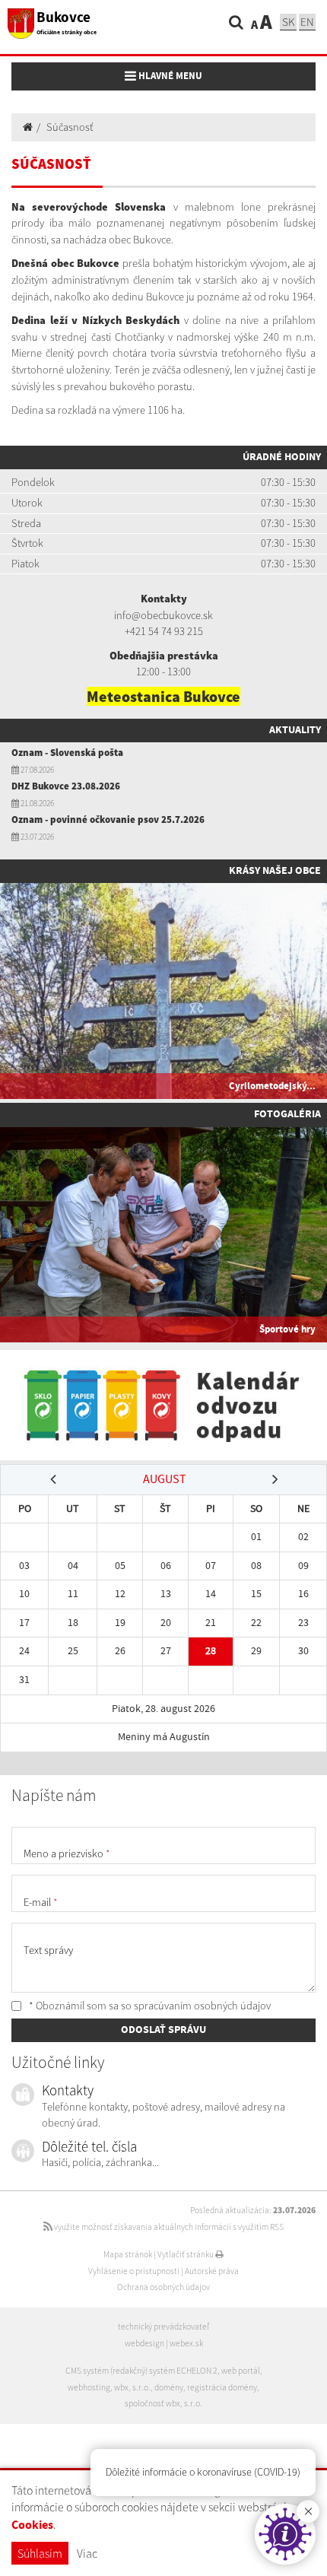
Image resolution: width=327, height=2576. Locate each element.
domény (169, 2387)
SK (288, 22)
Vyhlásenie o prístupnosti (134, 2271)
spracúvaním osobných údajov (202, 2006)
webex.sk (186, 2343)
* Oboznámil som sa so (149, 2006)
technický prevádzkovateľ (163, 2327)
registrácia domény (222, 2387)
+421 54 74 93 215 (164, 631)
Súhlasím (40, 2553)
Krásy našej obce (275, 871)
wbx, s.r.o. (132, 2387)
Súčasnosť (70, 127)
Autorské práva (212, 2271)
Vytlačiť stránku (186, 2254)
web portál (241, 2371)
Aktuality (295, 730)
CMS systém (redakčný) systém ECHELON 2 (141, 2371)
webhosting (89, 2387)
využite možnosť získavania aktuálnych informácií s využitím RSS (168, 2227)
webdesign (144, 2343)
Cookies (32, 2525)
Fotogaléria (287, 1114)
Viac (87, 2553)
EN (307, 22)
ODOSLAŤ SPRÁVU (163, 2030)
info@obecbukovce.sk (163, 615)
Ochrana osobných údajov (163, 2287)
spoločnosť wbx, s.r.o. (163, 2403)
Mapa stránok (128, 2254)
